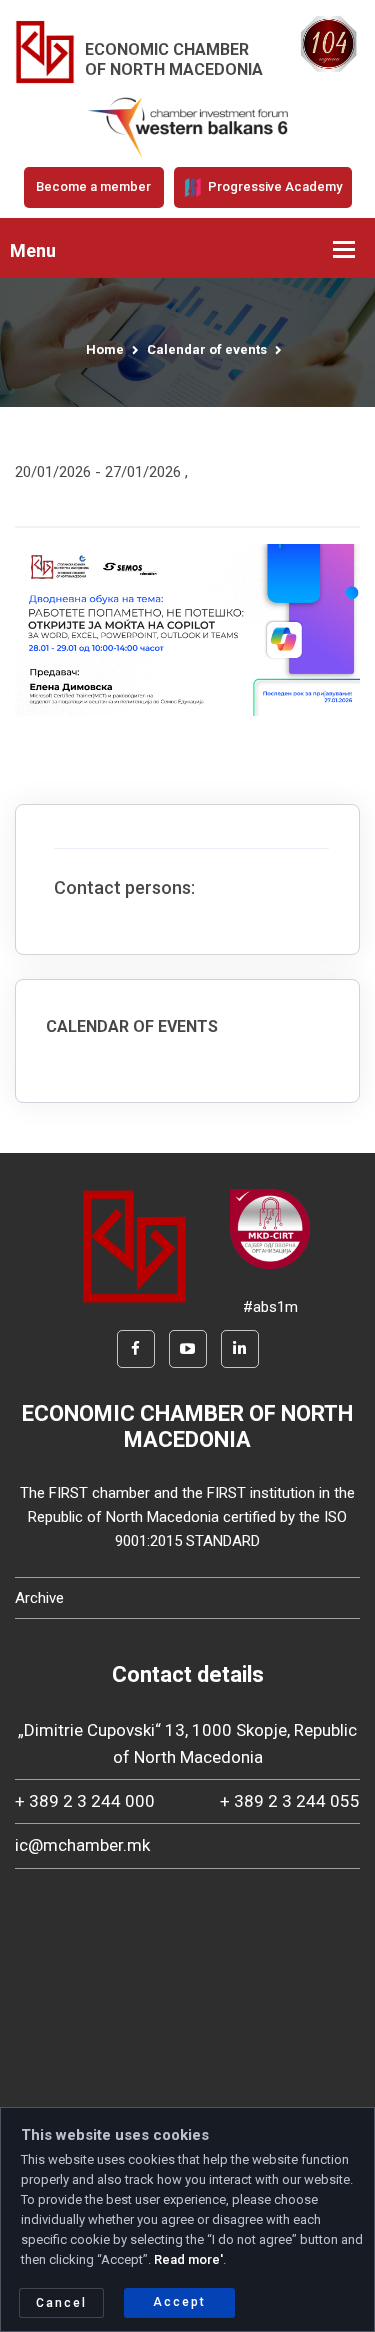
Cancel (61, 2303)
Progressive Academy (273, 186)
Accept (179, 2302)
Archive (39, 1598)
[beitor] (188, 127)
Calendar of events (207, 349)
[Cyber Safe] (270, 1228)
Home (105, 349)
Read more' (188, 2259)
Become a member (93, 186)
